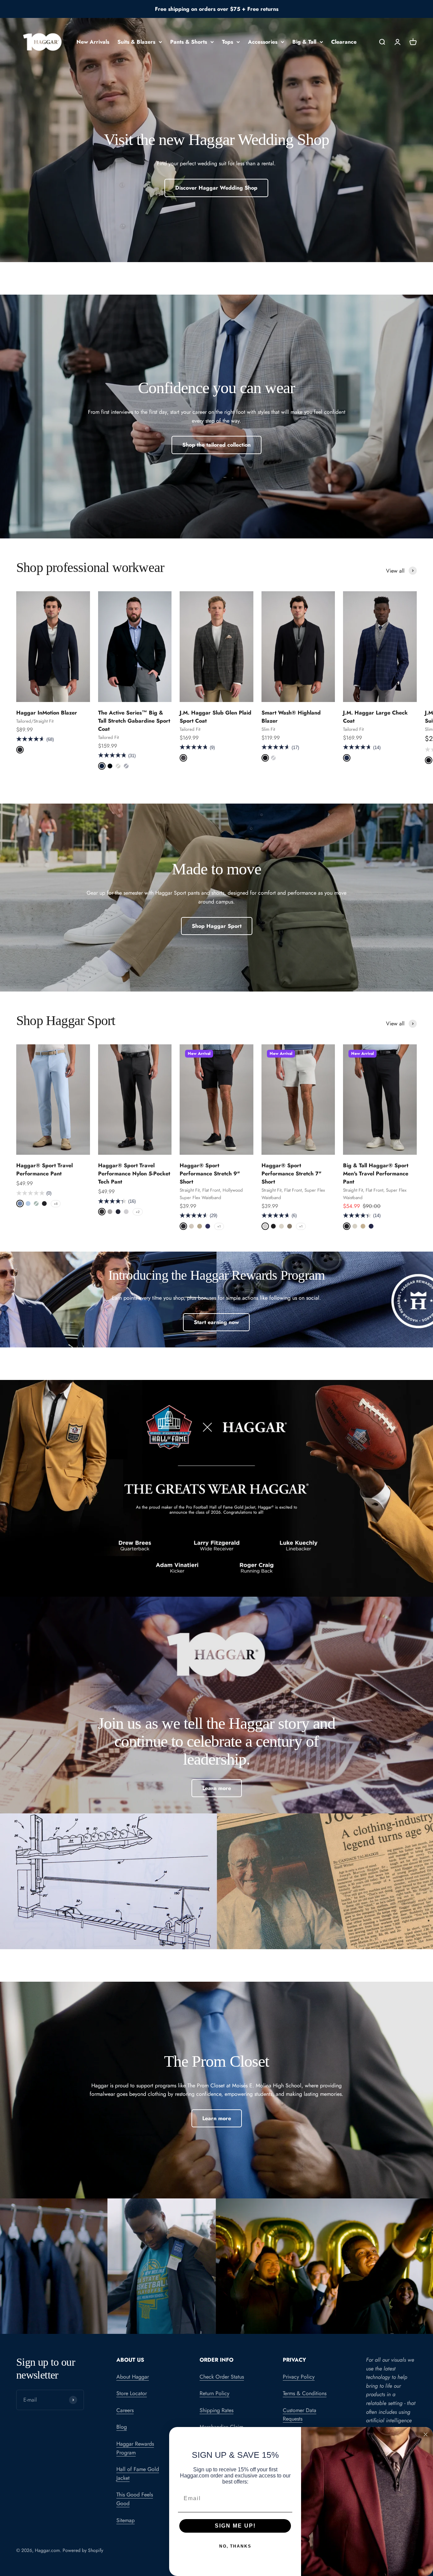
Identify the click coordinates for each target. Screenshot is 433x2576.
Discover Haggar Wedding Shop (216, 188)
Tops (227, 42)
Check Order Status (222, 2377)
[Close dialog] (426, 2434)
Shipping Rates (216, 2410)
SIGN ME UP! (235, 2526)
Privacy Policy (299, 2377)
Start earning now (216, 1322)
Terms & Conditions (305, 2393)
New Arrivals (93, 42)
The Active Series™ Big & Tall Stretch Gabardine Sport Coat (134, 721)
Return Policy (214, 2393)
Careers (125, 2410)
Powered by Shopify (83, 2550)
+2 (138, 1212)
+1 (219, 1226)
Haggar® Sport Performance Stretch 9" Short (210, 1174)
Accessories (263, 42)
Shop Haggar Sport (217, 926)
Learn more (217, 1788)
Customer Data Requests (300, 2415)
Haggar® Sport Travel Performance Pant (44, 1169)
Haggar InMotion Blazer (47, 713)
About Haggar (133, 2377)
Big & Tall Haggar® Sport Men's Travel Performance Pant (376, 1174)
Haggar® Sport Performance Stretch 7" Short (291, 1174)
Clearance (344, 42)
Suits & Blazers (136, 42)
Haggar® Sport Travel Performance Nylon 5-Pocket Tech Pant (134, 1174)
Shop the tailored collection (216, 445)
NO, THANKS (235, 2546)
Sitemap (126, 2520)
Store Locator (132, 2393)
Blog (122, 2427)
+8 (56, 1204)
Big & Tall (304, 42)
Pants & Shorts (189, 42)
